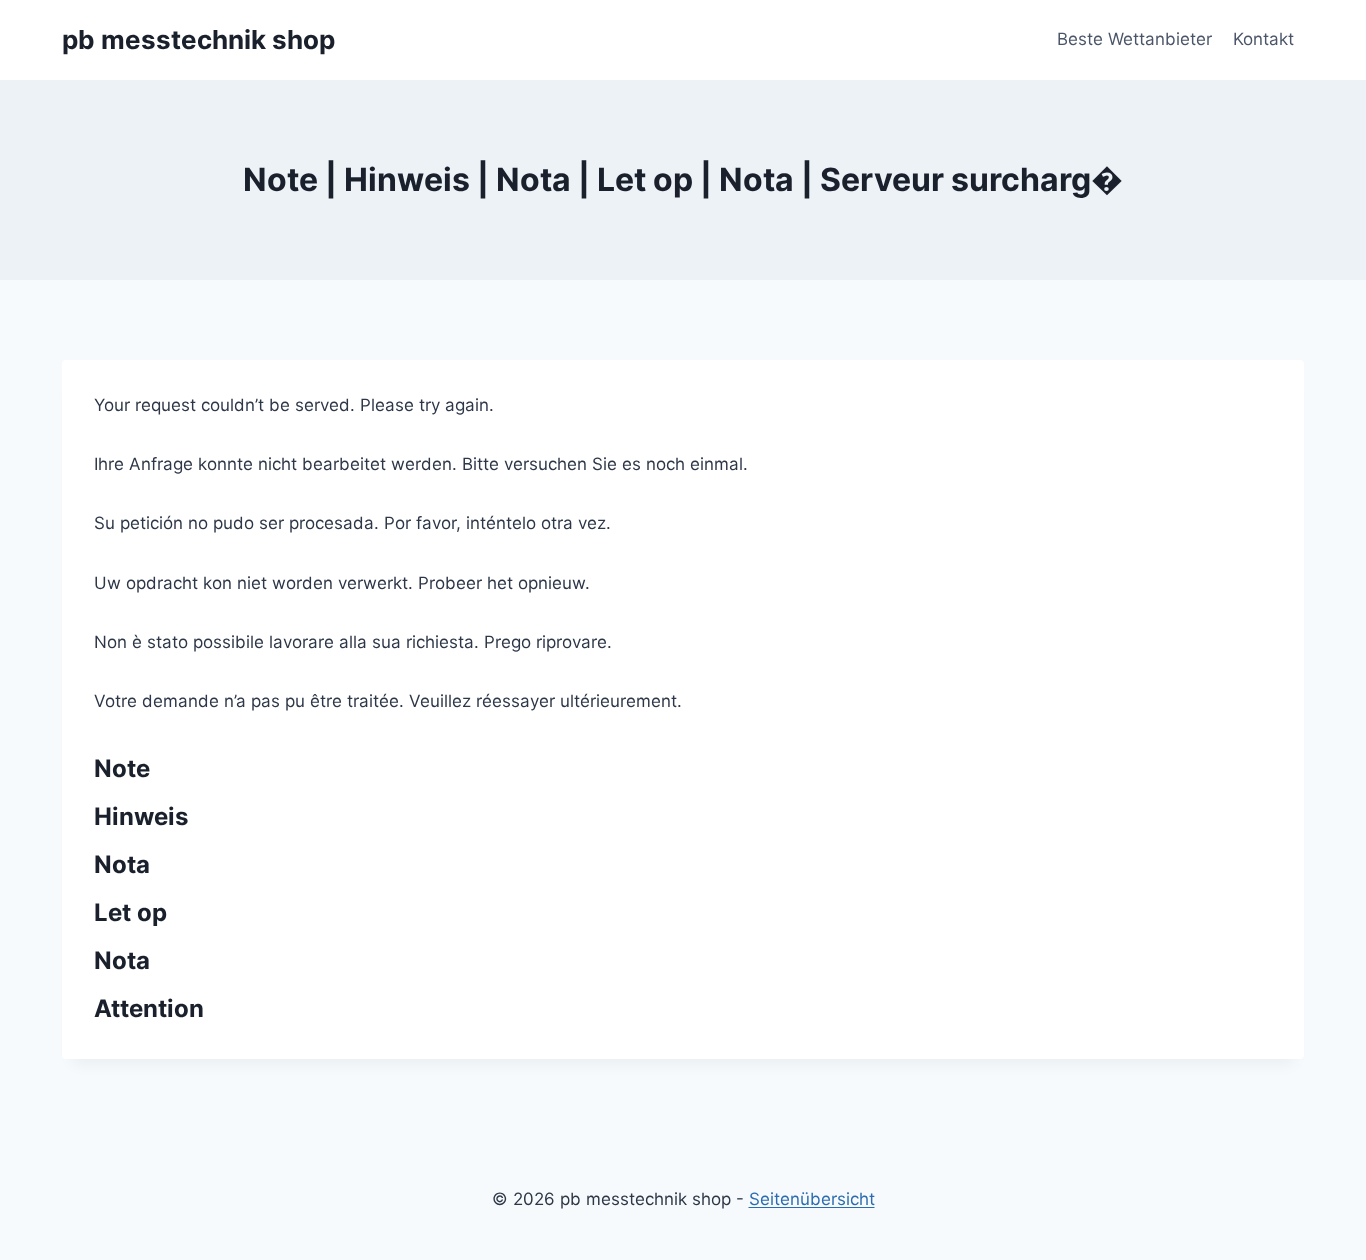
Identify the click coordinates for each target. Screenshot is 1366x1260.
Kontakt (1263, 39)
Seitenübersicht (812, 1199)
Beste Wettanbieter (1134, 39)
